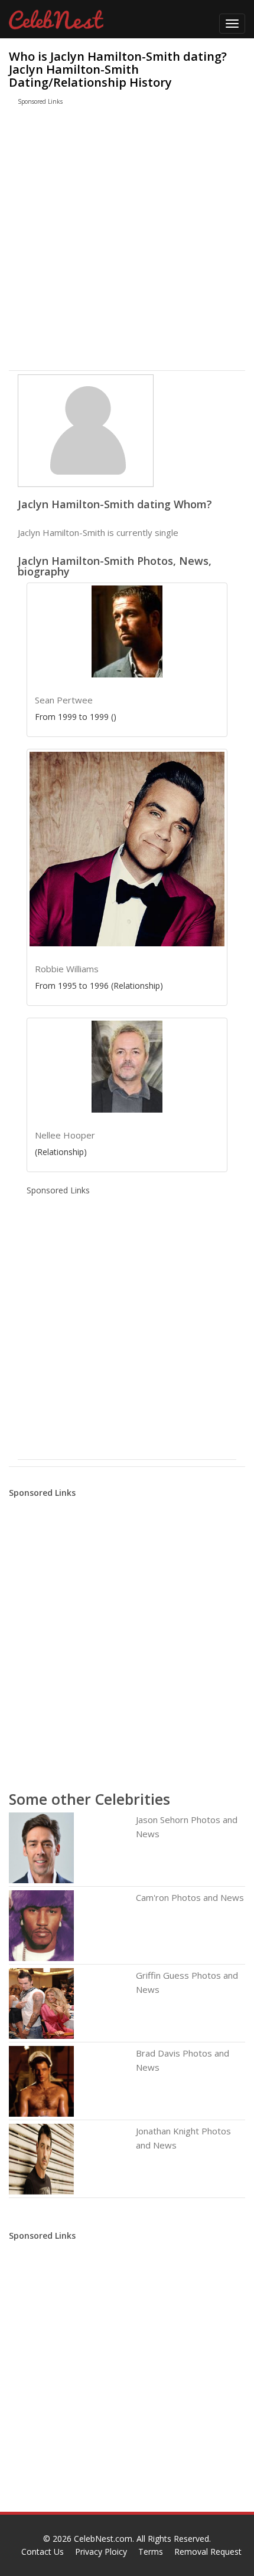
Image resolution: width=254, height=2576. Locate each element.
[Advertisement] (114, 241)
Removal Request (208, 2552)
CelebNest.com (103, 2539)
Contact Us (43, 2552)
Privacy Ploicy (101, 2552)
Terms (151, 2552)
